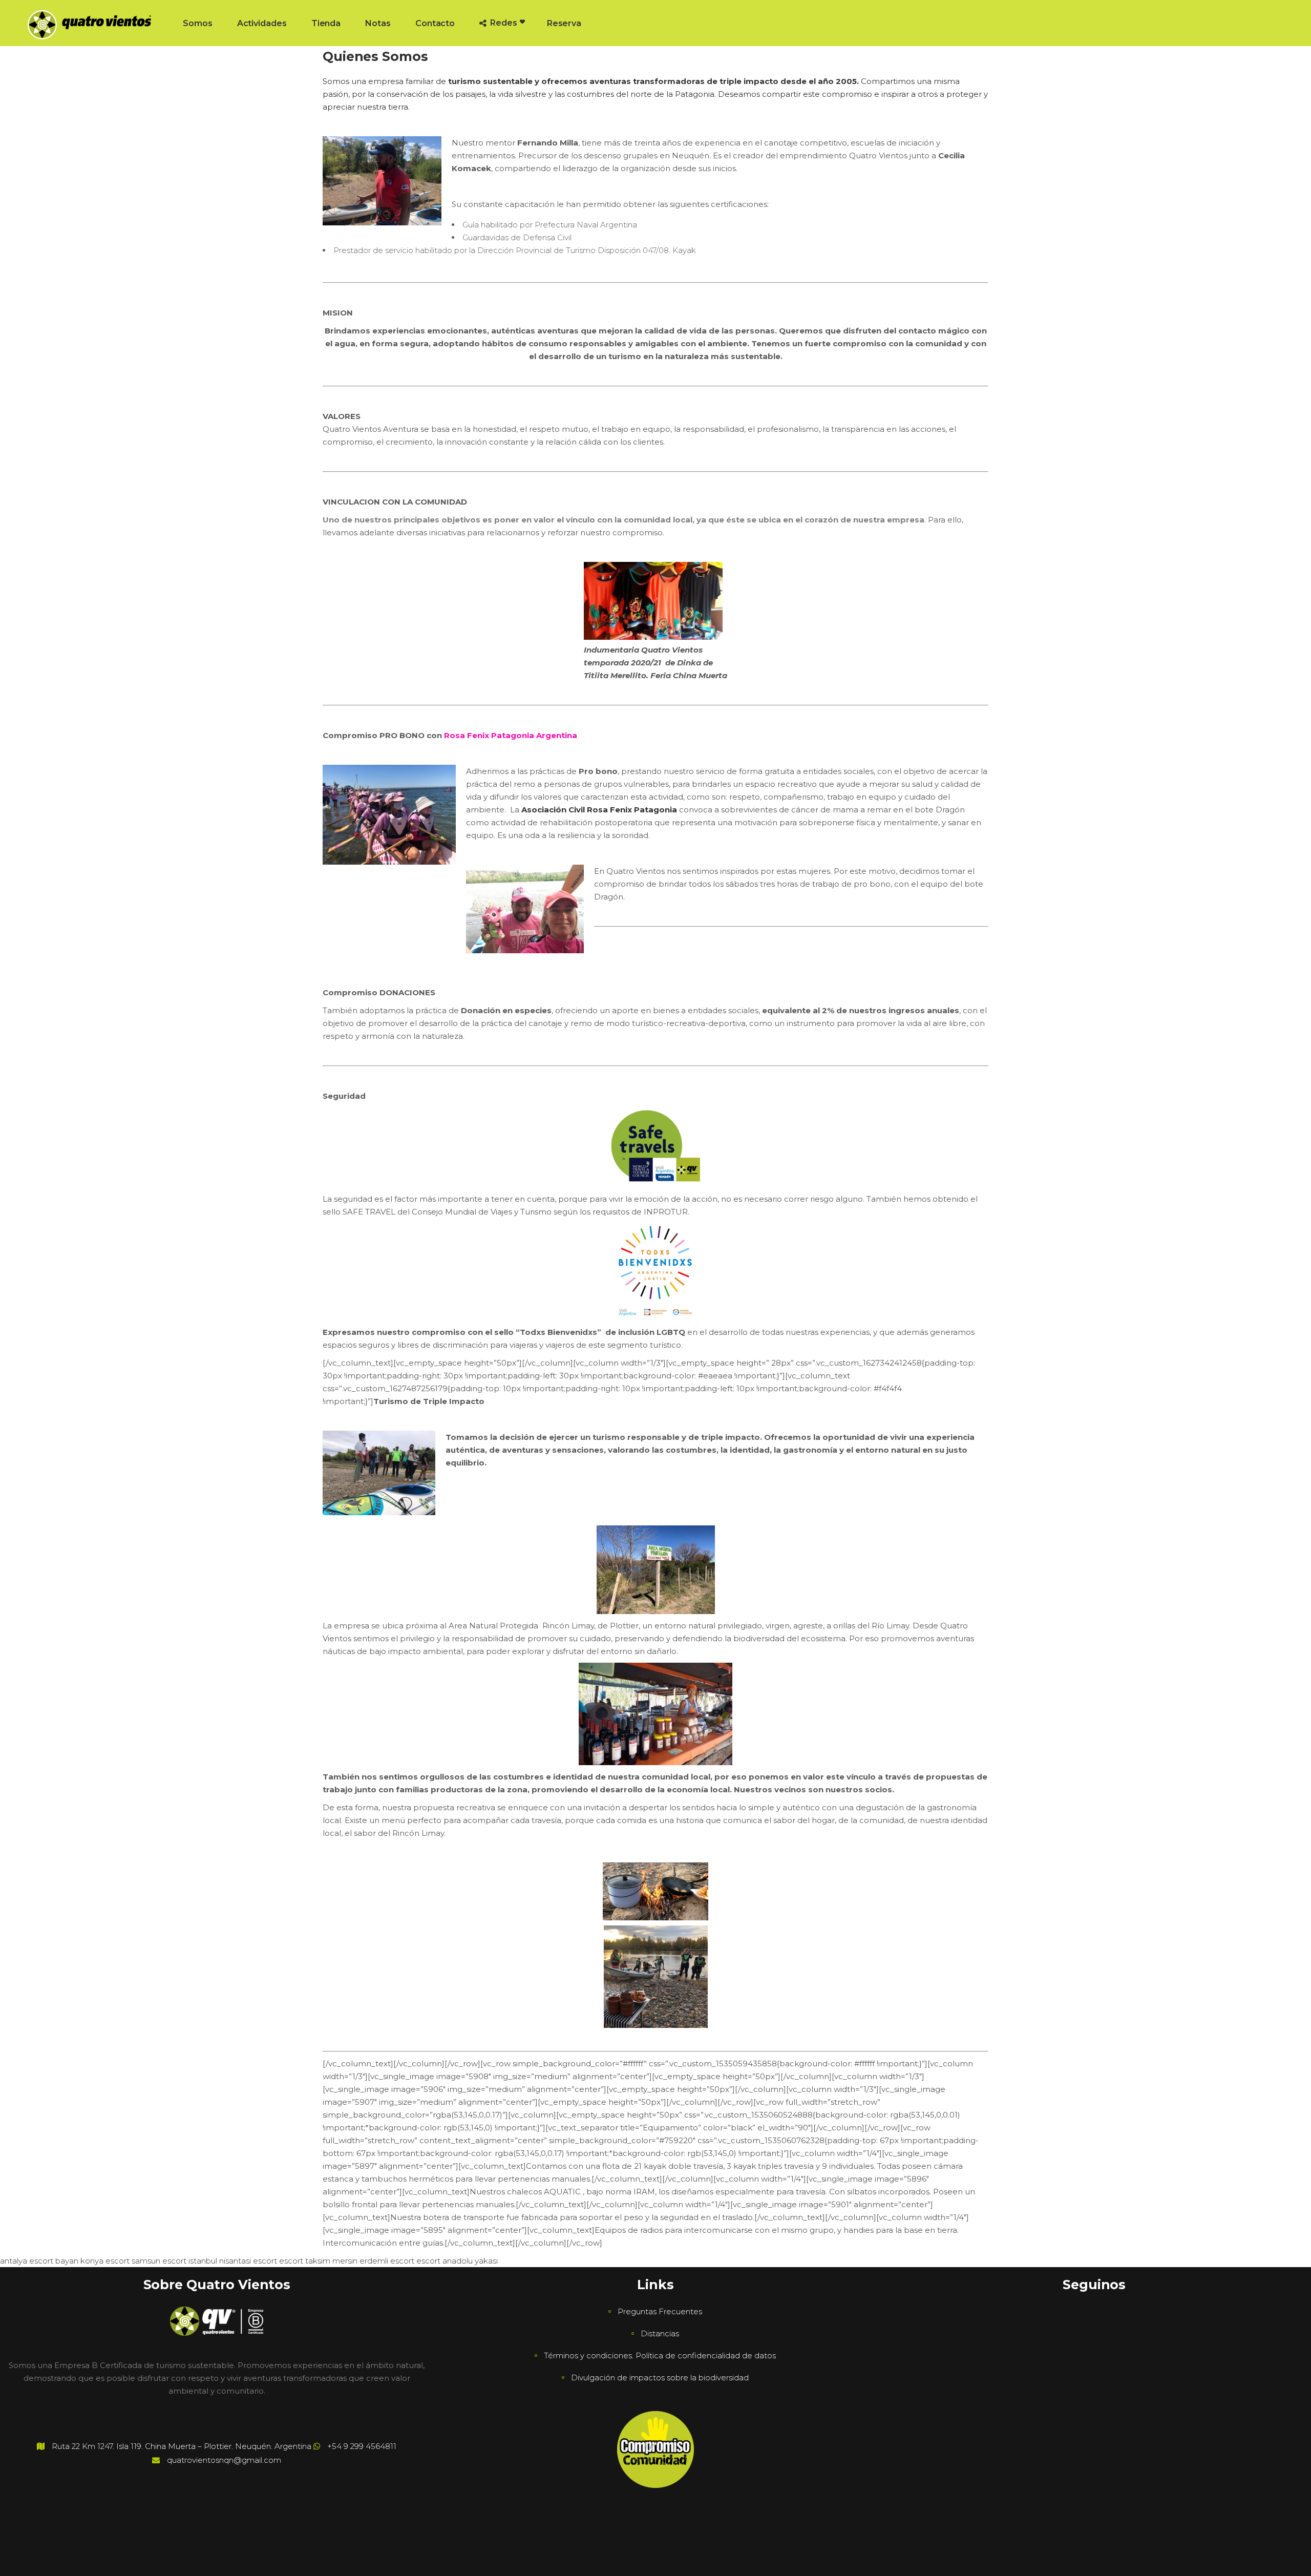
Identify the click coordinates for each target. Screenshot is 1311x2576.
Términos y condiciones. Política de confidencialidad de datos (660, 2355)
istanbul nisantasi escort (233, 2261)
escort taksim (305, 2261)
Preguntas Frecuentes (660, 2311)
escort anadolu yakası (457, 2261)
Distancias (660, 2333)
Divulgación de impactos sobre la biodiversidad (660, 2378)
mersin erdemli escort (373, 2261)
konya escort (105, 2261)
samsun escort (159, 2261)
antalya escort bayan (39, 2261)
